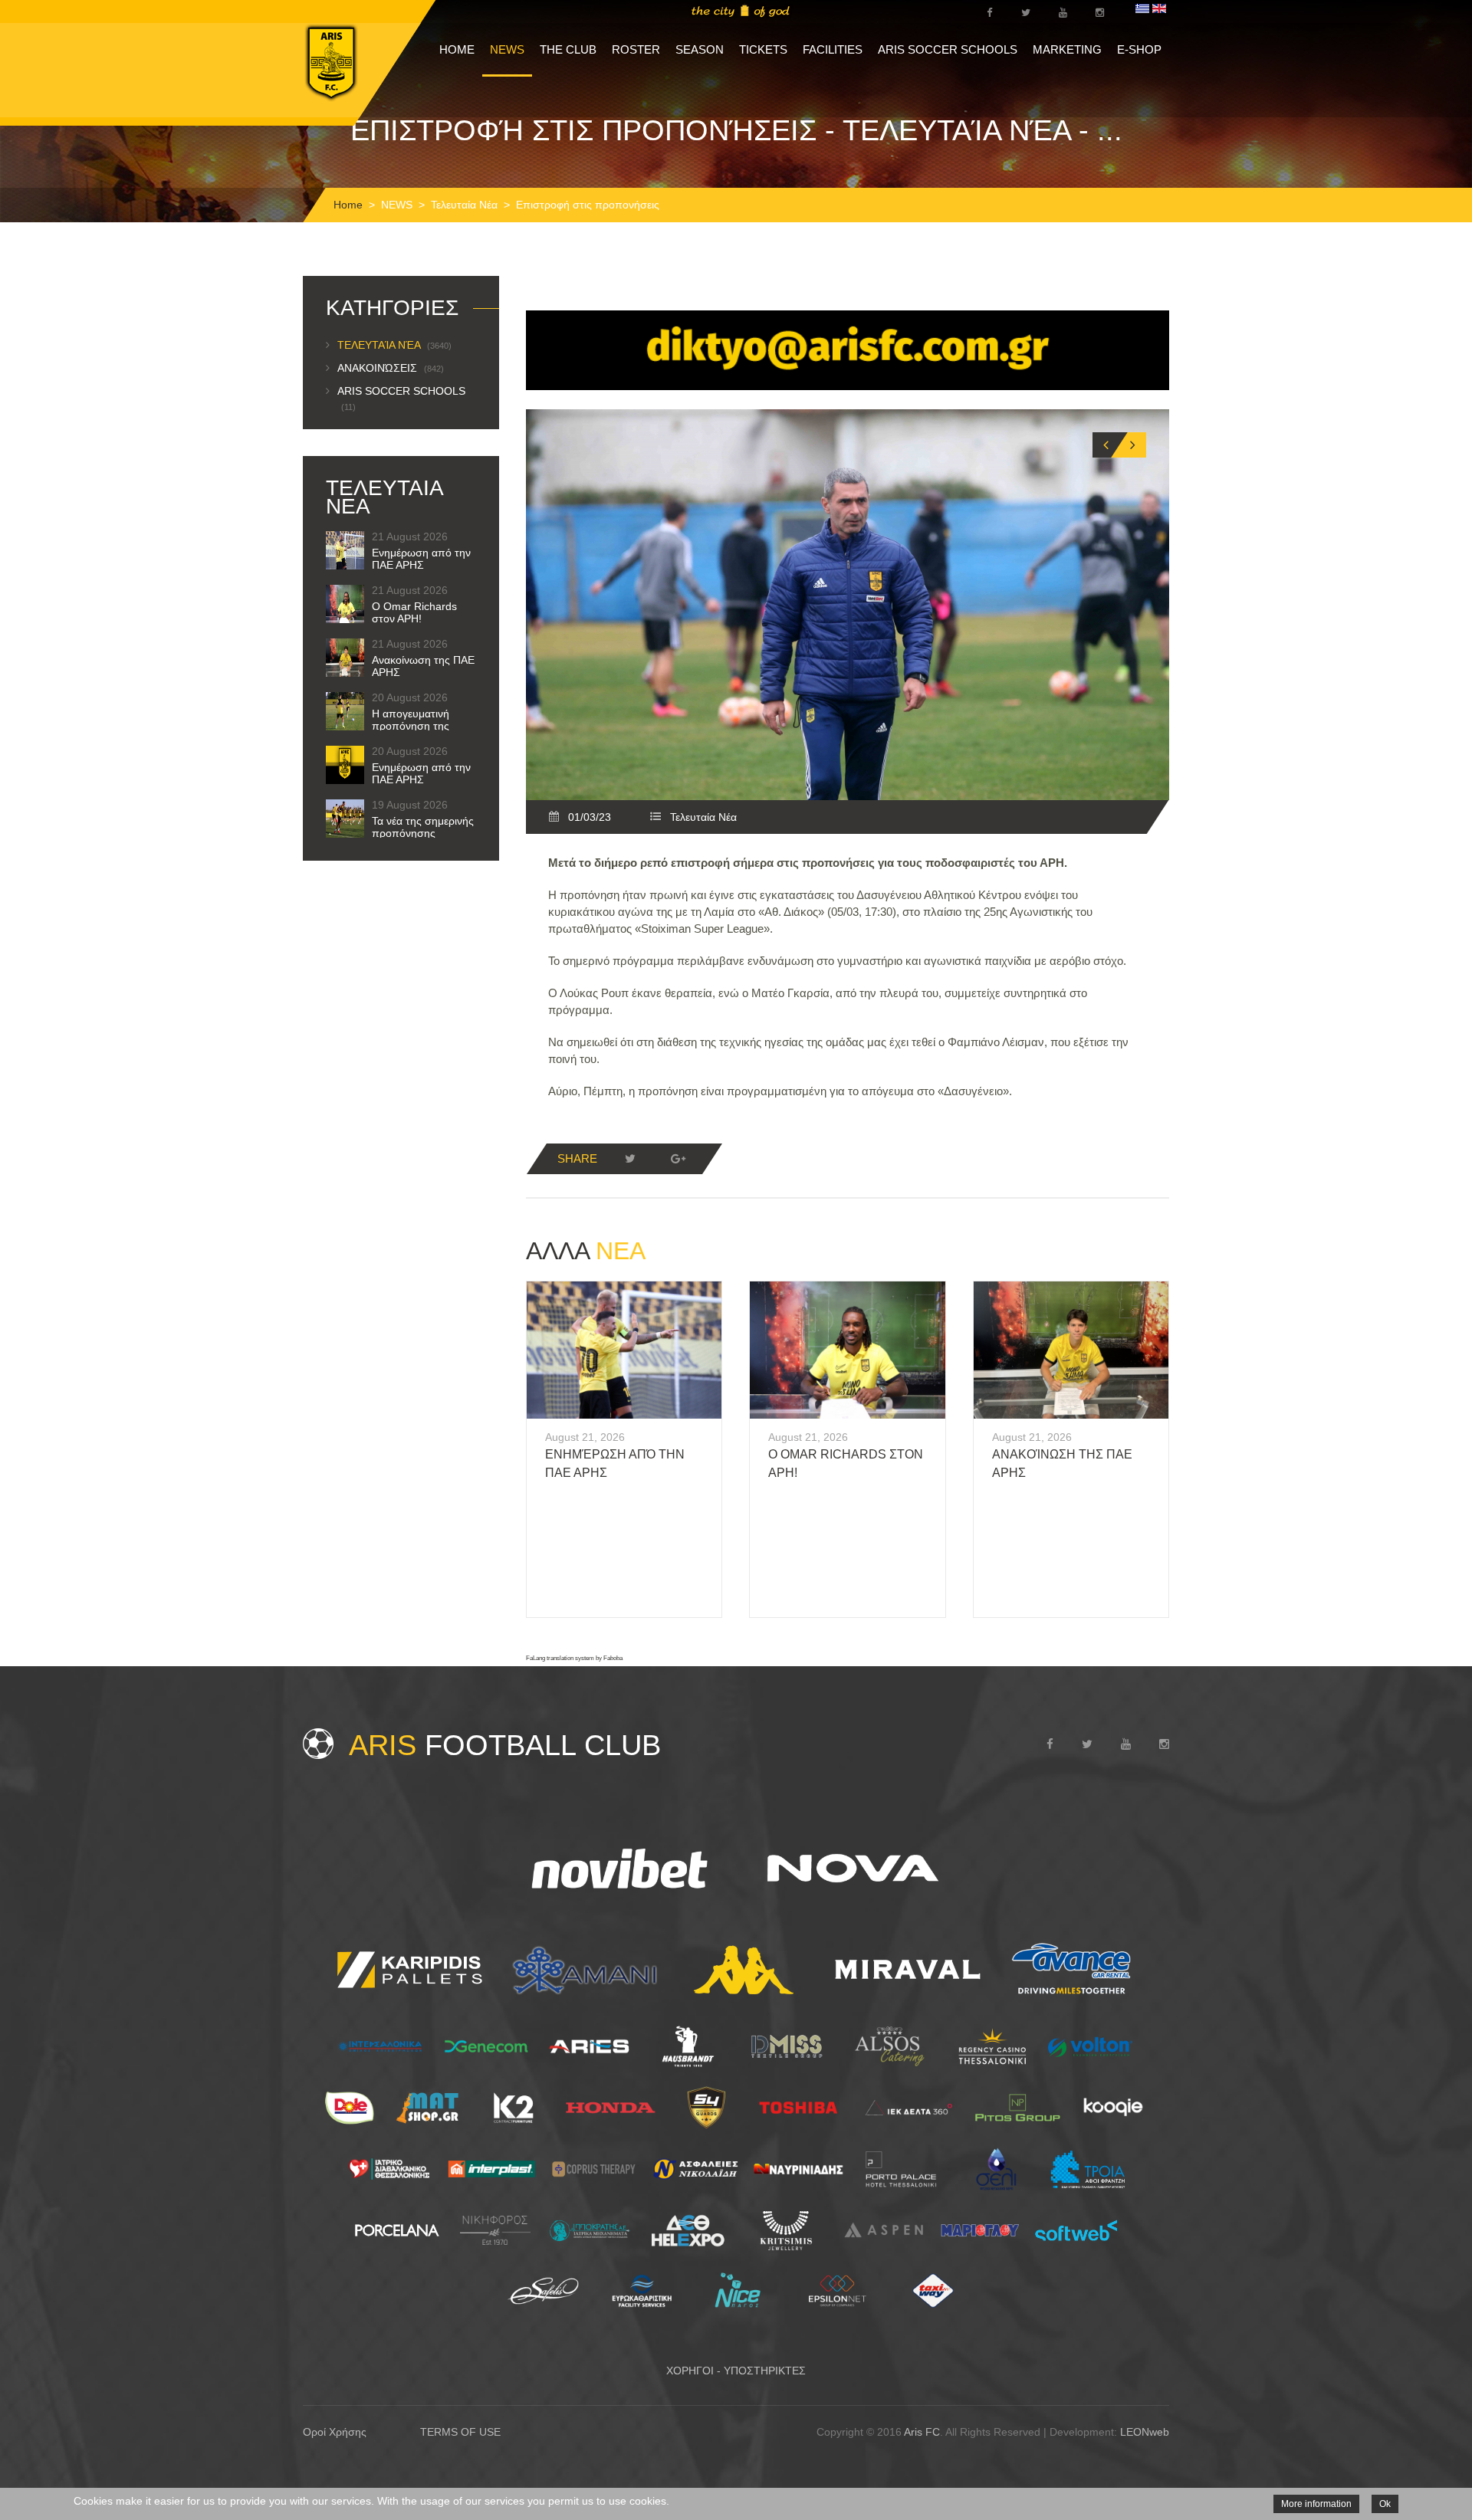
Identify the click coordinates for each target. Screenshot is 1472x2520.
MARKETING (1067, 49)
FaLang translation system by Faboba (574, 1658)
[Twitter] (630, 1159)
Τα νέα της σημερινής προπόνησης (423, 827)
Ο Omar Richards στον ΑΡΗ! (414, 612)
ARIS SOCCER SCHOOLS (948, 49)
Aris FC (922, 2432)
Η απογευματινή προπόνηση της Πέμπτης (411, 726)
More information (1316, 2504)
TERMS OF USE (460, 2432)
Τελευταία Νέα (464, 205)
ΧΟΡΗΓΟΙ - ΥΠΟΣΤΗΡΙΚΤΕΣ (736, 2371)
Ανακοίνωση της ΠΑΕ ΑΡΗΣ (423, 666)
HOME (457, 49)
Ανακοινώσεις (391, 368)
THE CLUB (568, 49)
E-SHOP (1139, 49)
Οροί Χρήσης (335, 2432)
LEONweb (1145, 2432)
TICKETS (763, 49)
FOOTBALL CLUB (505, 1745)
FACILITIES (833, 49)
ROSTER (636, 49)
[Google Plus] (678, 1159)
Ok (1385, 2504)
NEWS (507, 49)
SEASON (700, 49)
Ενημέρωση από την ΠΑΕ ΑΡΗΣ (421, 559)
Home (348, 205)
